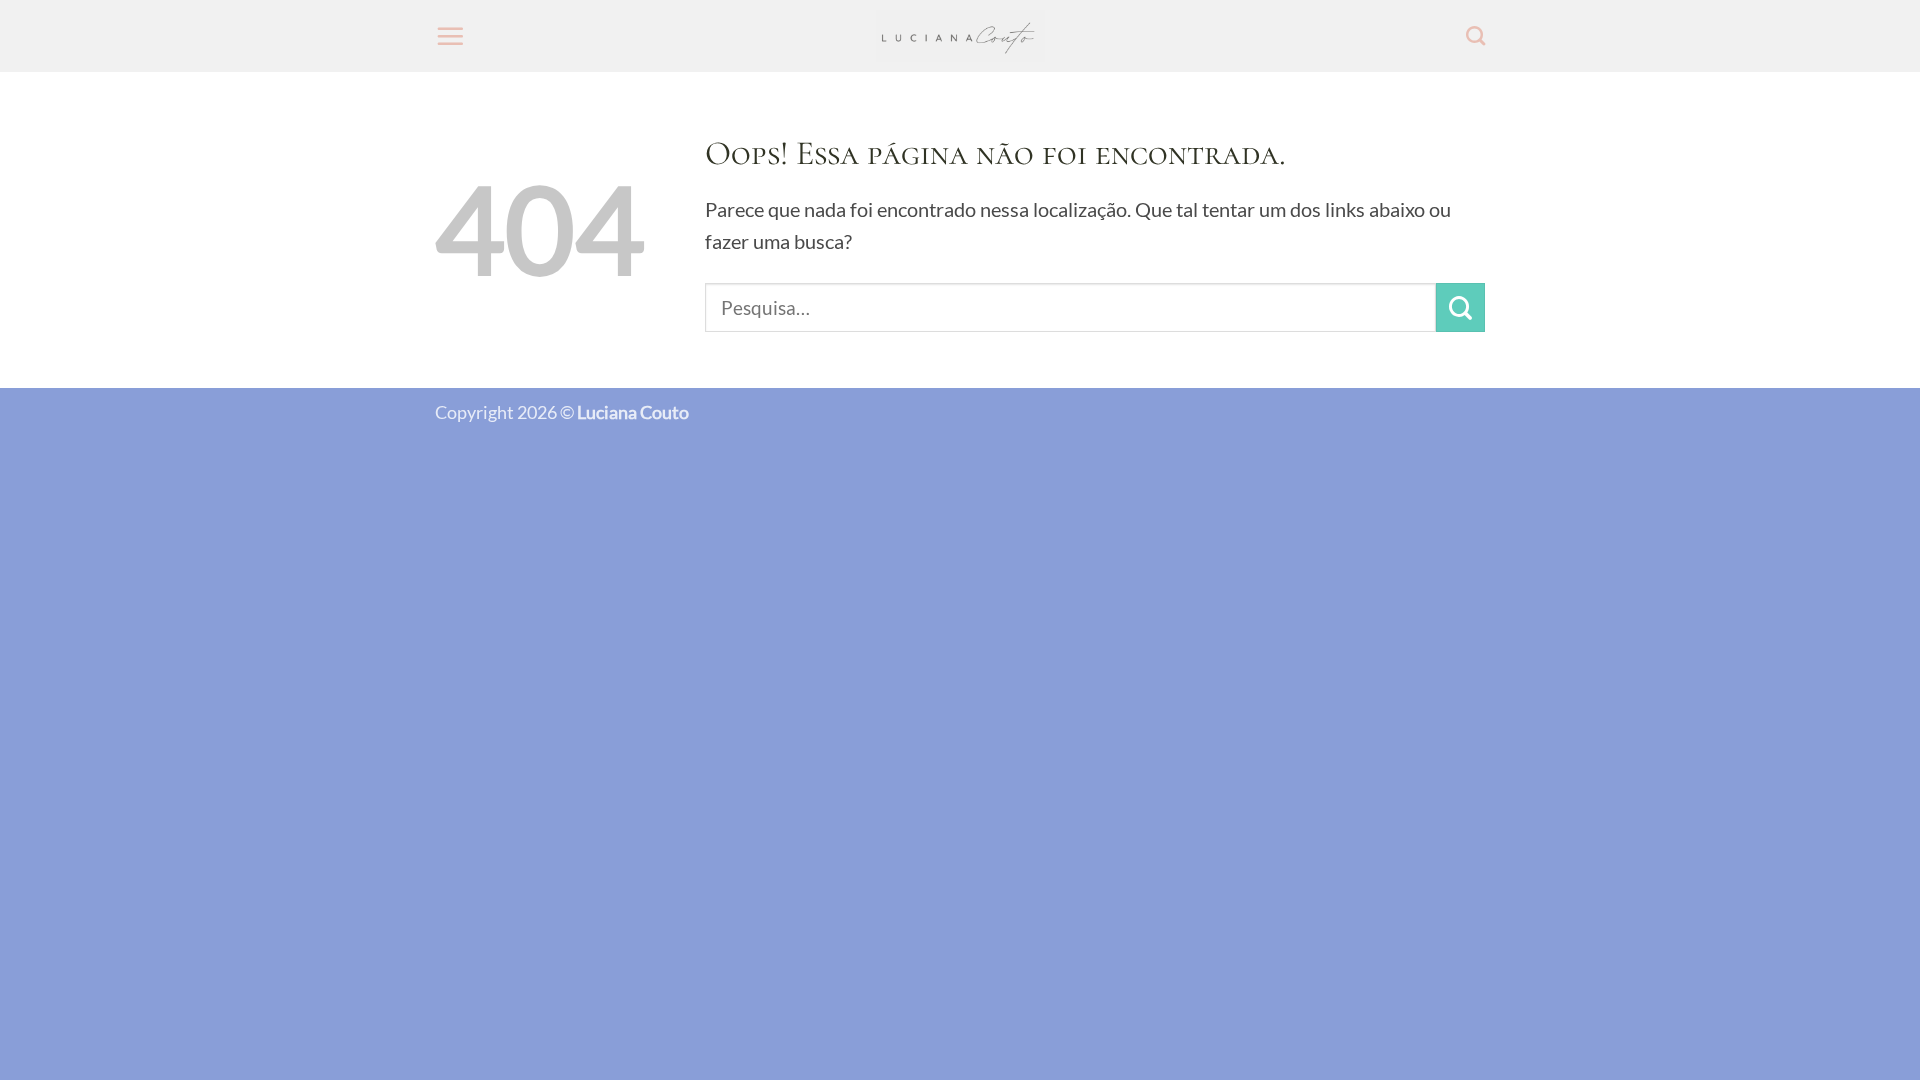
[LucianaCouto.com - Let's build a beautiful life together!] (960, 36)
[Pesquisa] (1475, 35)
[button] (450, 36)
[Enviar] (1460, 307)
